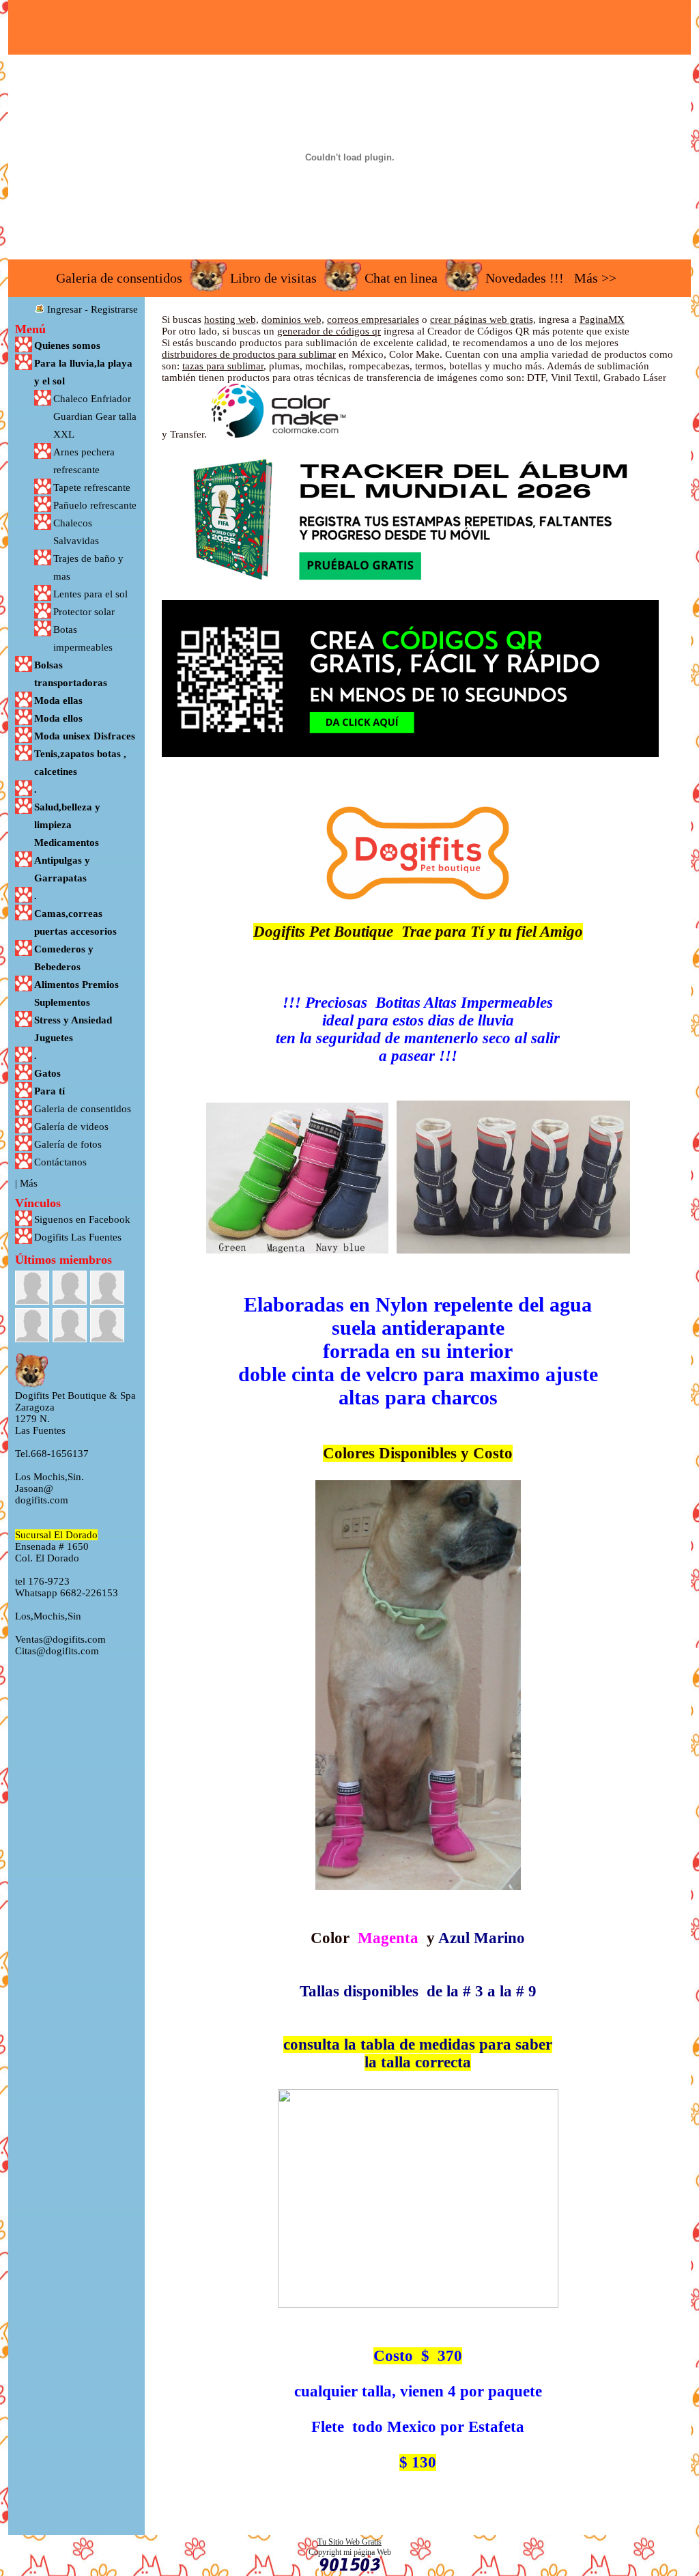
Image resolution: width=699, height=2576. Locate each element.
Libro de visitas (273, 278)
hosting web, (231, 320)
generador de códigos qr (329, 331)
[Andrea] (32, 1288)
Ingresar (65, 309)
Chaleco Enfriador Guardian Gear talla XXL (95, 416)
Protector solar (84, 612)
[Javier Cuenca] (70, 1288)
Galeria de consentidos (119, 278)
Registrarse (114, 309)
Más (29, 1183)
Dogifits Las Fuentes (78, 1237)
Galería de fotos (68, 1144)
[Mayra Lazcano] (70, 1325)
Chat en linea (401, 278)
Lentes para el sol (90, 594)
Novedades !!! (525, 278)
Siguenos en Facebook (82, 1219)
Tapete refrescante (92, 487)
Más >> (595, 278)
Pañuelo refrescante (95, 505)
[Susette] (107, 1288)
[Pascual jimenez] (107, 1325)
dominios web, (293, 320)
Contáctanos (60, 1162)
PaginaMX (602, 320)
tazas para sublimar (223, 366)
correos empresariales (373, 320)
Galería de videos (71, 1127)
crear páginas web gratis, (483, 320)
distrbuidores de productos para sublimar (249, 354)
